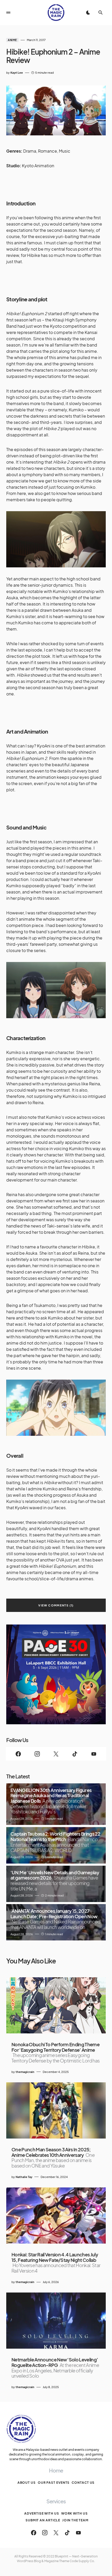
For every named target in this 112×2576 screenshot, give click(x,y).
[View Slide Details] (56, 1674)
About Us (27, 2483)
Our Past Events (54, 2483)
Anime (12, 40)
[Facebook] (18, 1754)
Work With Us (74, 2513)
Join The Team (75, 2520)
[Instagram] (37, 1754)
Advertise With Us (42, 2513)
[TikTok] (75, 1754)
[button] (8, 13)
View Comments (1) (56, 1605)
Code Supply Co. (82, 2561)
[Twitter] (56, 1754)
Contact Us (83, 2483)
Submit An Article (43, 2520)
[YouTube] (94, 1754)
